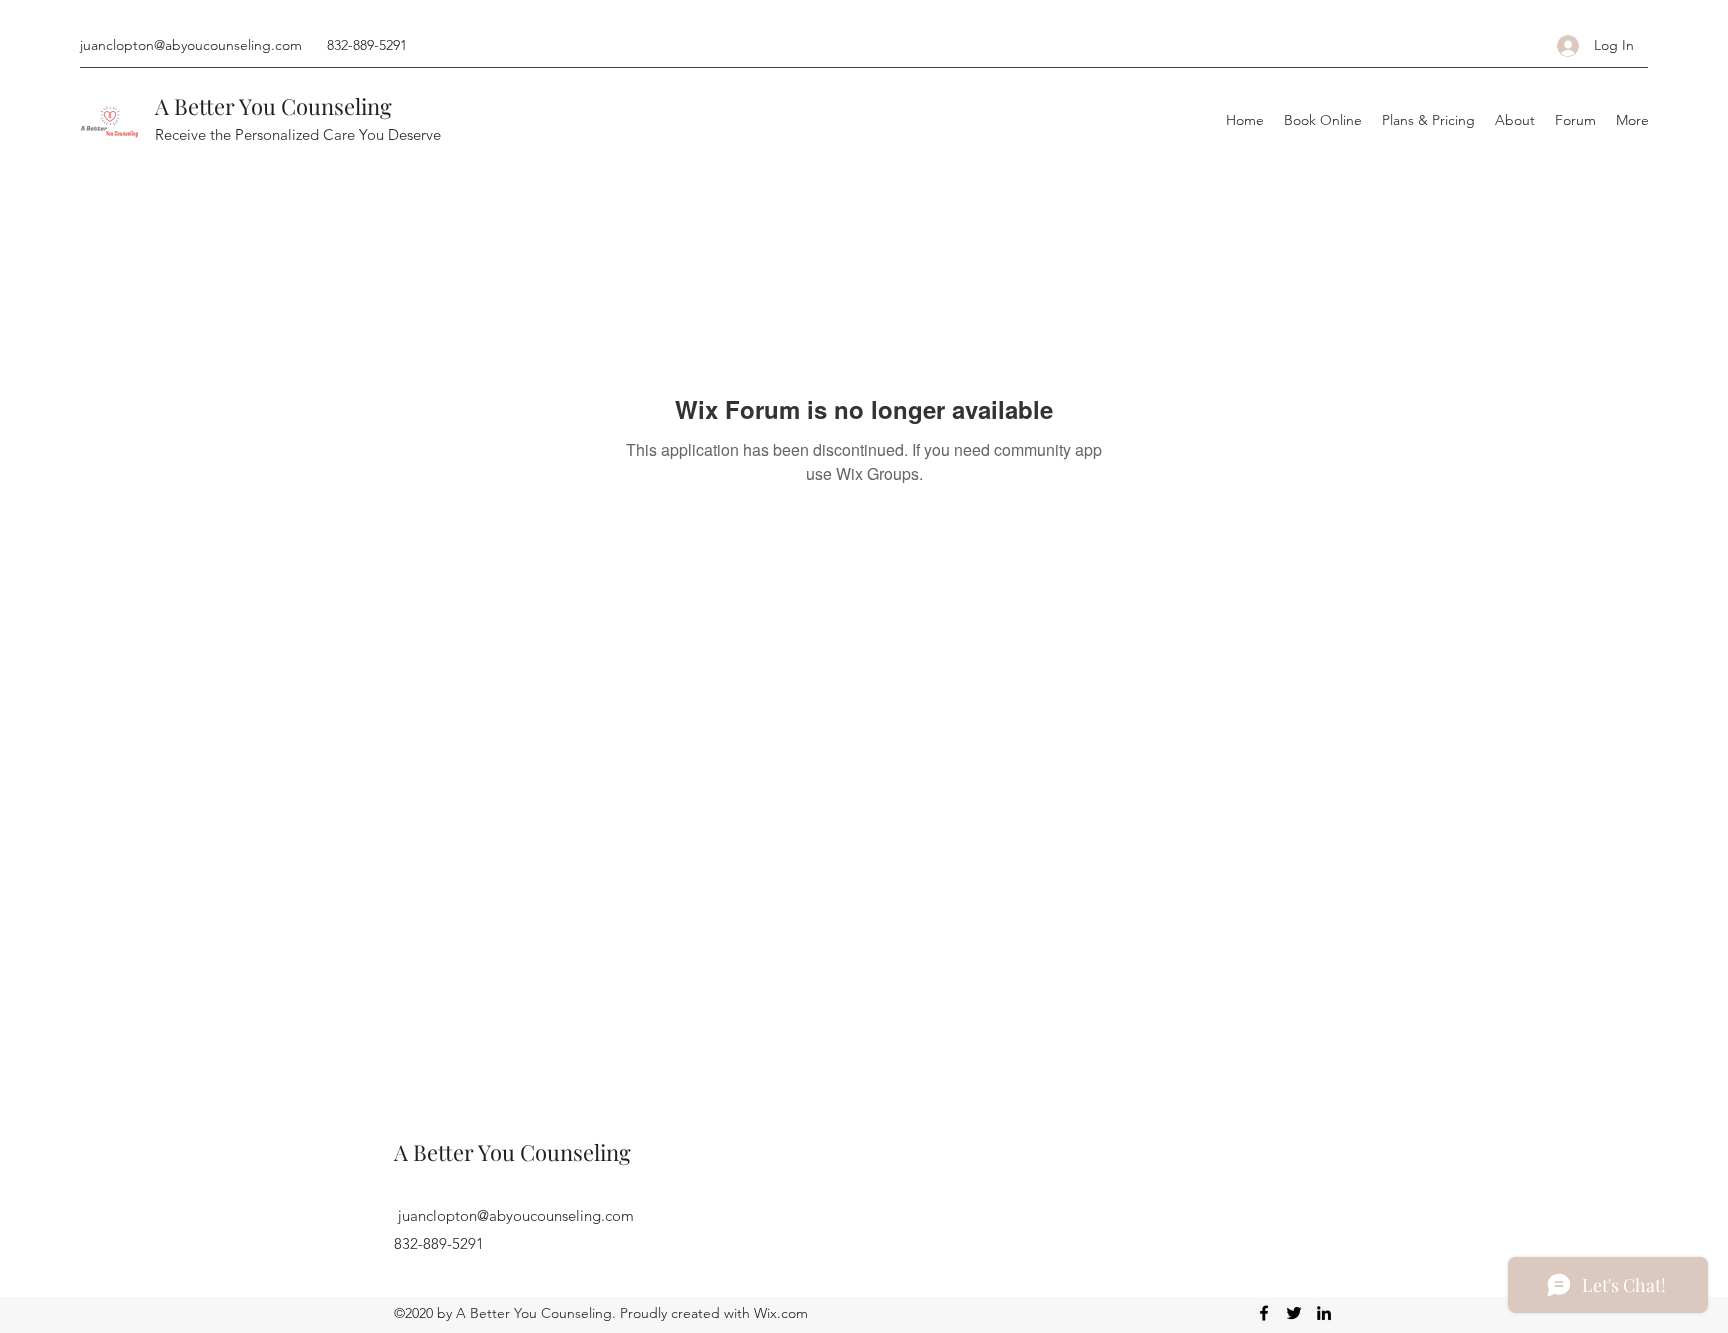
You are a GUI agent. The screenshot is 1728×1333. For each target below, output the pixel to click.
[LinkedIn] (1324, 1313)
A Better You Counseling (273, 106)
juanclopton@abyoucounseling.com (191, 45)
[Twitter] (1294, 1313)
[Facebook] (1264, 1313)
